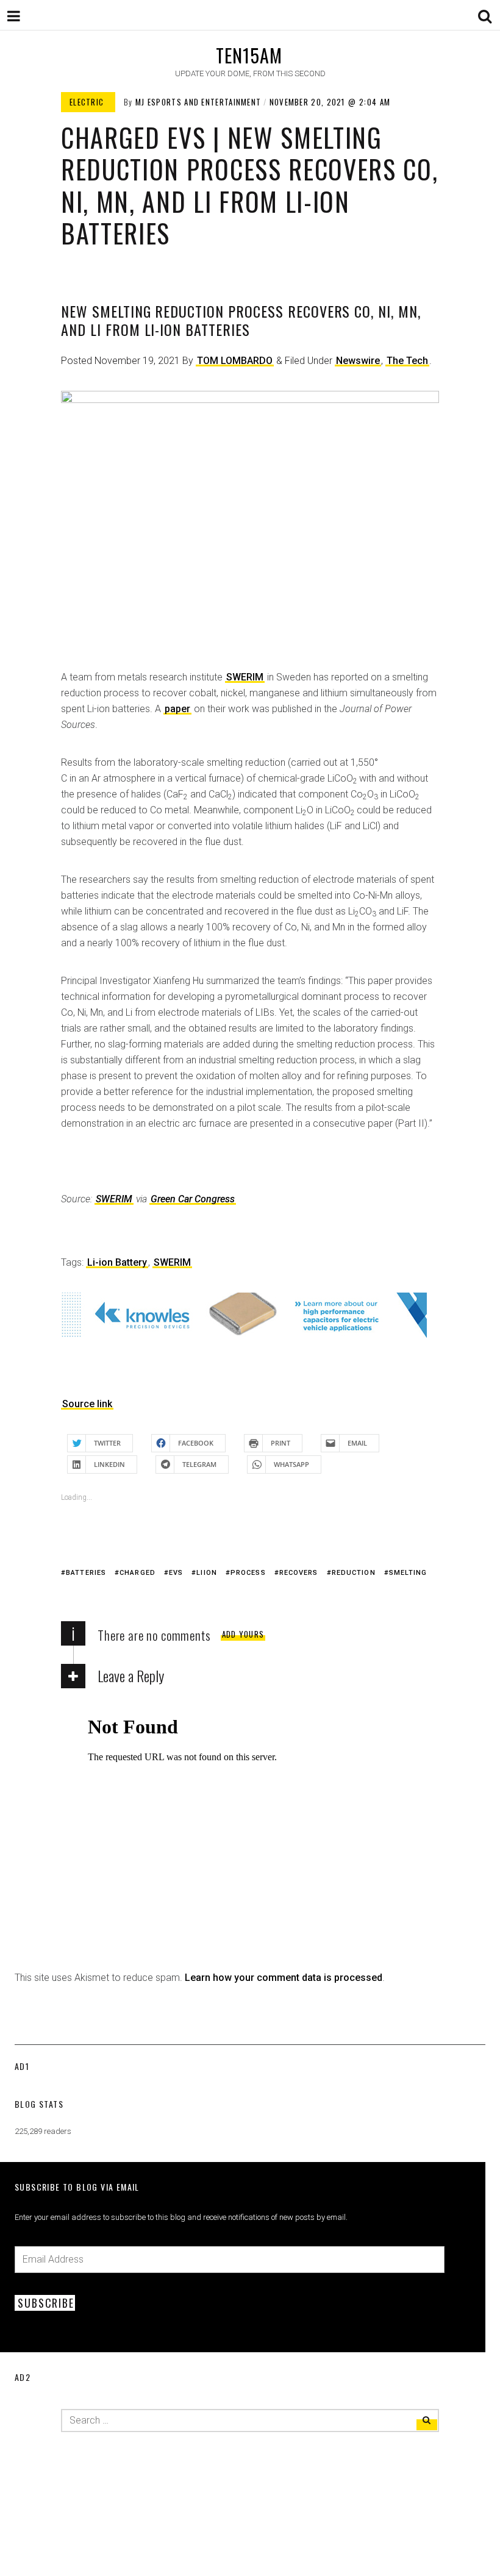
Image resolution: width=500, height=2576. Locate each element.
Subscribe (46, 2303)
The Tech (407, 361)
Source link (87, 1404)
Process (248, 1573)
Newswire (358, 361)
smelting (408, 1573)
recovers (299, 1573)
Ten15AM (249, 55)
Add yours (243, 1634)
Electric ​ (88, 102)
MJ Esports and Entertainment (198, 102)
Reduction (354, 1573)
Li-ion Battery (117, 1262)
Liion (207, 1573)
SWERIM (245, 677)
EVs (176, 1573)
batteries (86, 1573)
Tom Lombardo (235, 361)
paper (177, 709)
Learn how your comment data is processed (284, 1978)
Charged (137, 1573)
